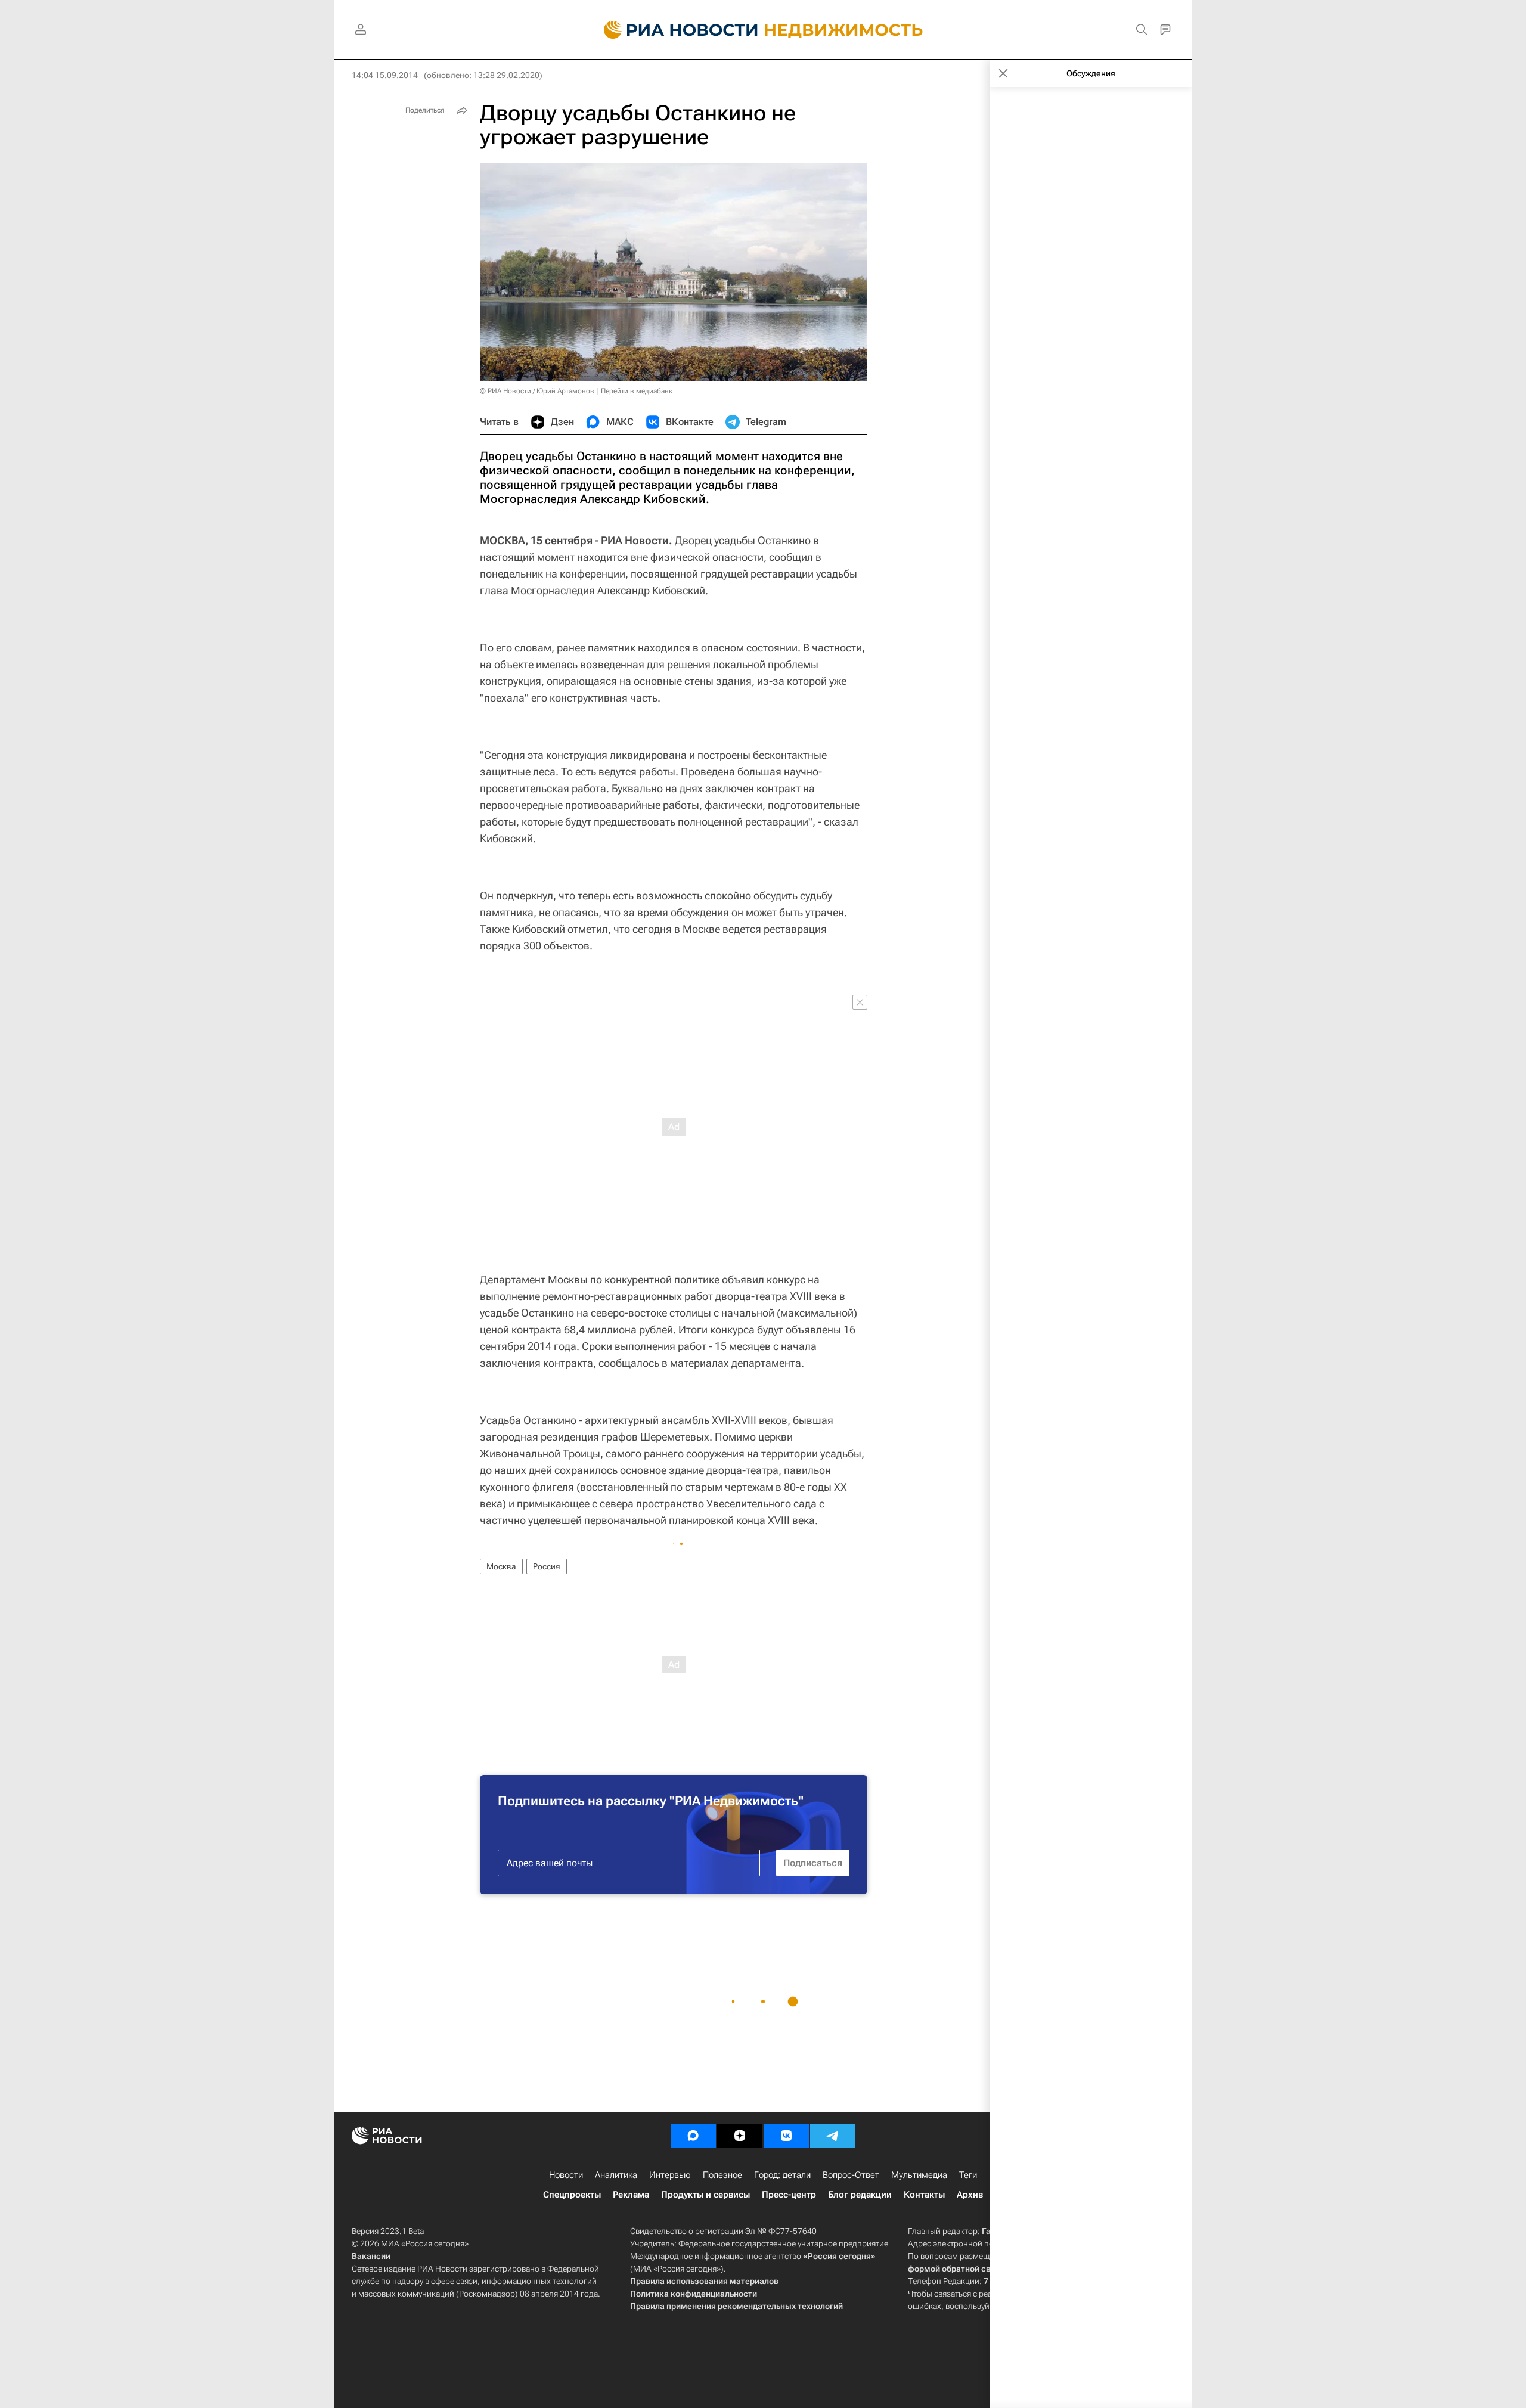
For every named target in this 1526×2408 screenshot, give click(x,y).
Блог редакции (860, 2195)
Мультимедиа (919, 2175)
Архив (970, 2195)
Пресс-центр (789, 2195)
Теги (968, 2175)
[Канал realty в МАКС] (693, 2136)
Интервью (670, 2175)
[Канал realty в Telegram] (833, 2136)
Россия (547, 1566)
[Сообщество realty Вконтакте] (786, 2136)
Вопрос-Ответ (851, 2175)
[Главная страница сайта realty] (763, 30)
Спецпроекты (572, 2195)
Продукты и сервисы (705, 2195)
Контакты (924, 2195)
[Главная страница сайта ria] (674, 30)
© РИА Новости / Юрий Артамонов (537, 391)
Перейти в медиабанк (637, 391)
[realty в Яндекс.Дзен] (740, 2136)
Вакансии (371, 2256)
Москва (501, 1566)
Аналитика (616, 2175)
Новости (566, 2175)
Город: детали (782, 2175)
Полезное (722, 2175)
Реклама (631, 2195)
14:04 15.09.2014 (385, 75)
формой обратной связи (956, 2269)
